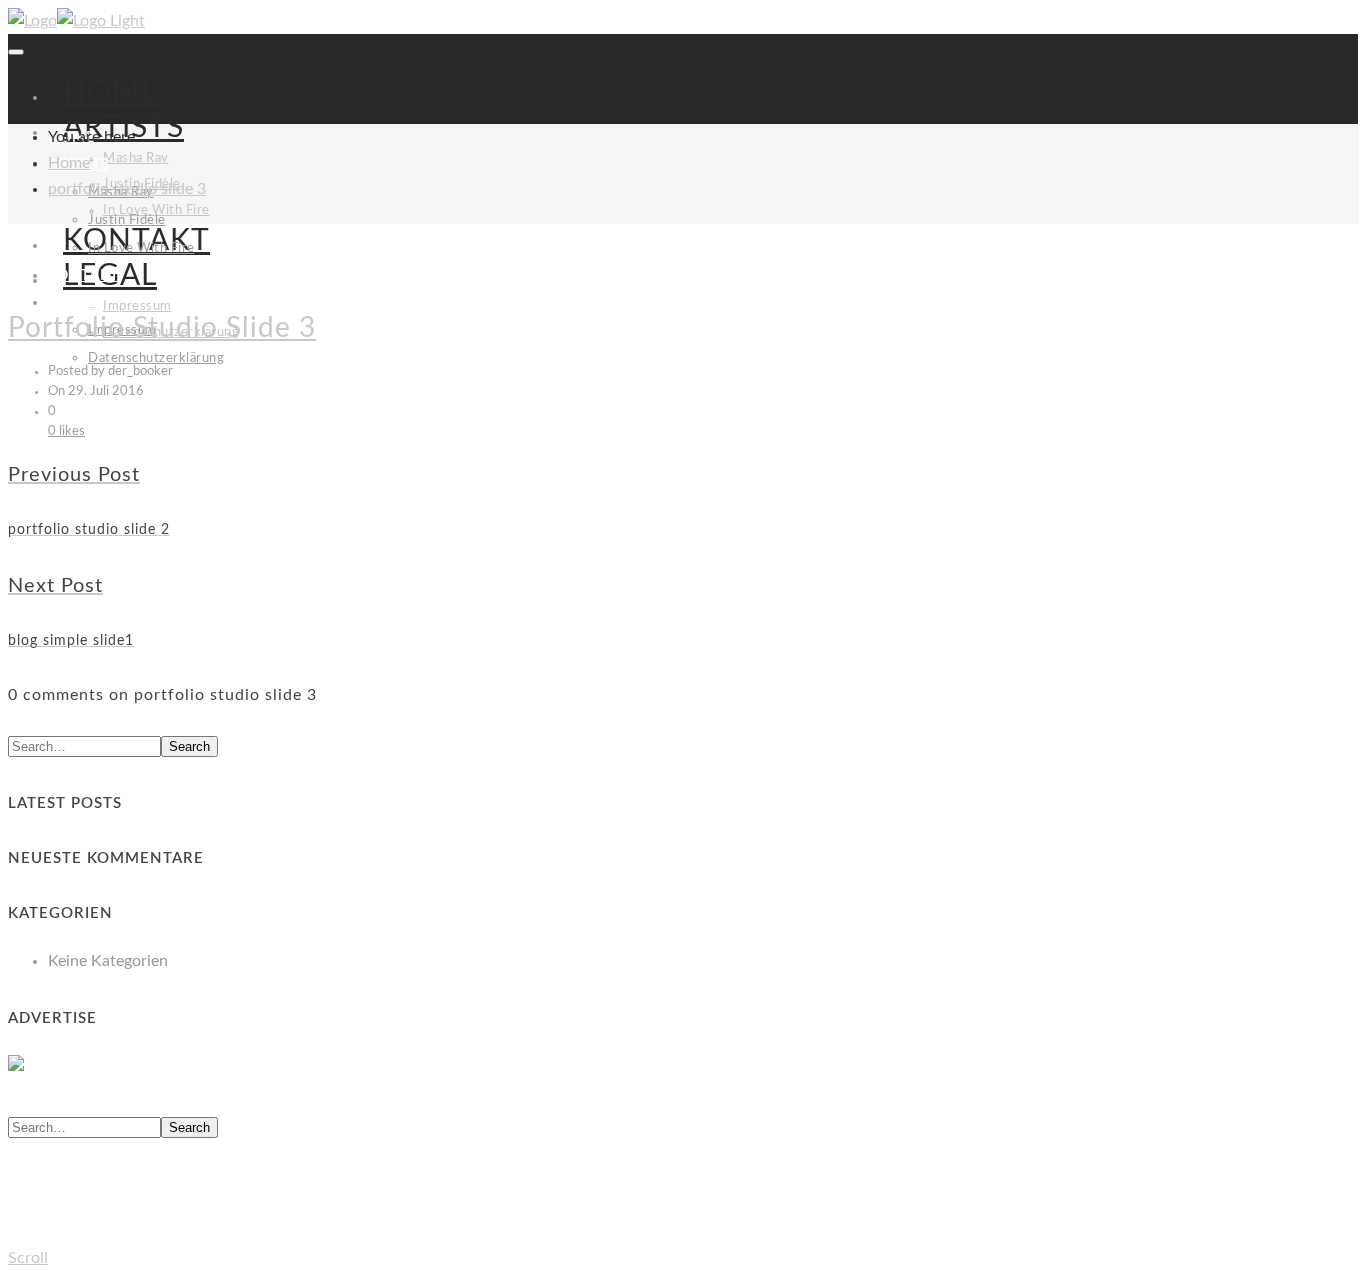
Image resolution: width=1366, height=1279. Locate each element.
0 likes (66, 431)
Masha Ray (136, 158)
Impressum (137, 306)
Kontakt (83, 276)
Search (189, 746)
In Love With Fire (141, 248)
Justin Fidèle (127, 220)
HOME (111, 93)
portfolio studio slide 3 (127, 189)
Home (69, 163)
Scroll (28, 1258)
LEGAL (71, 303)
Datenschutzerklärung (156, 358)
